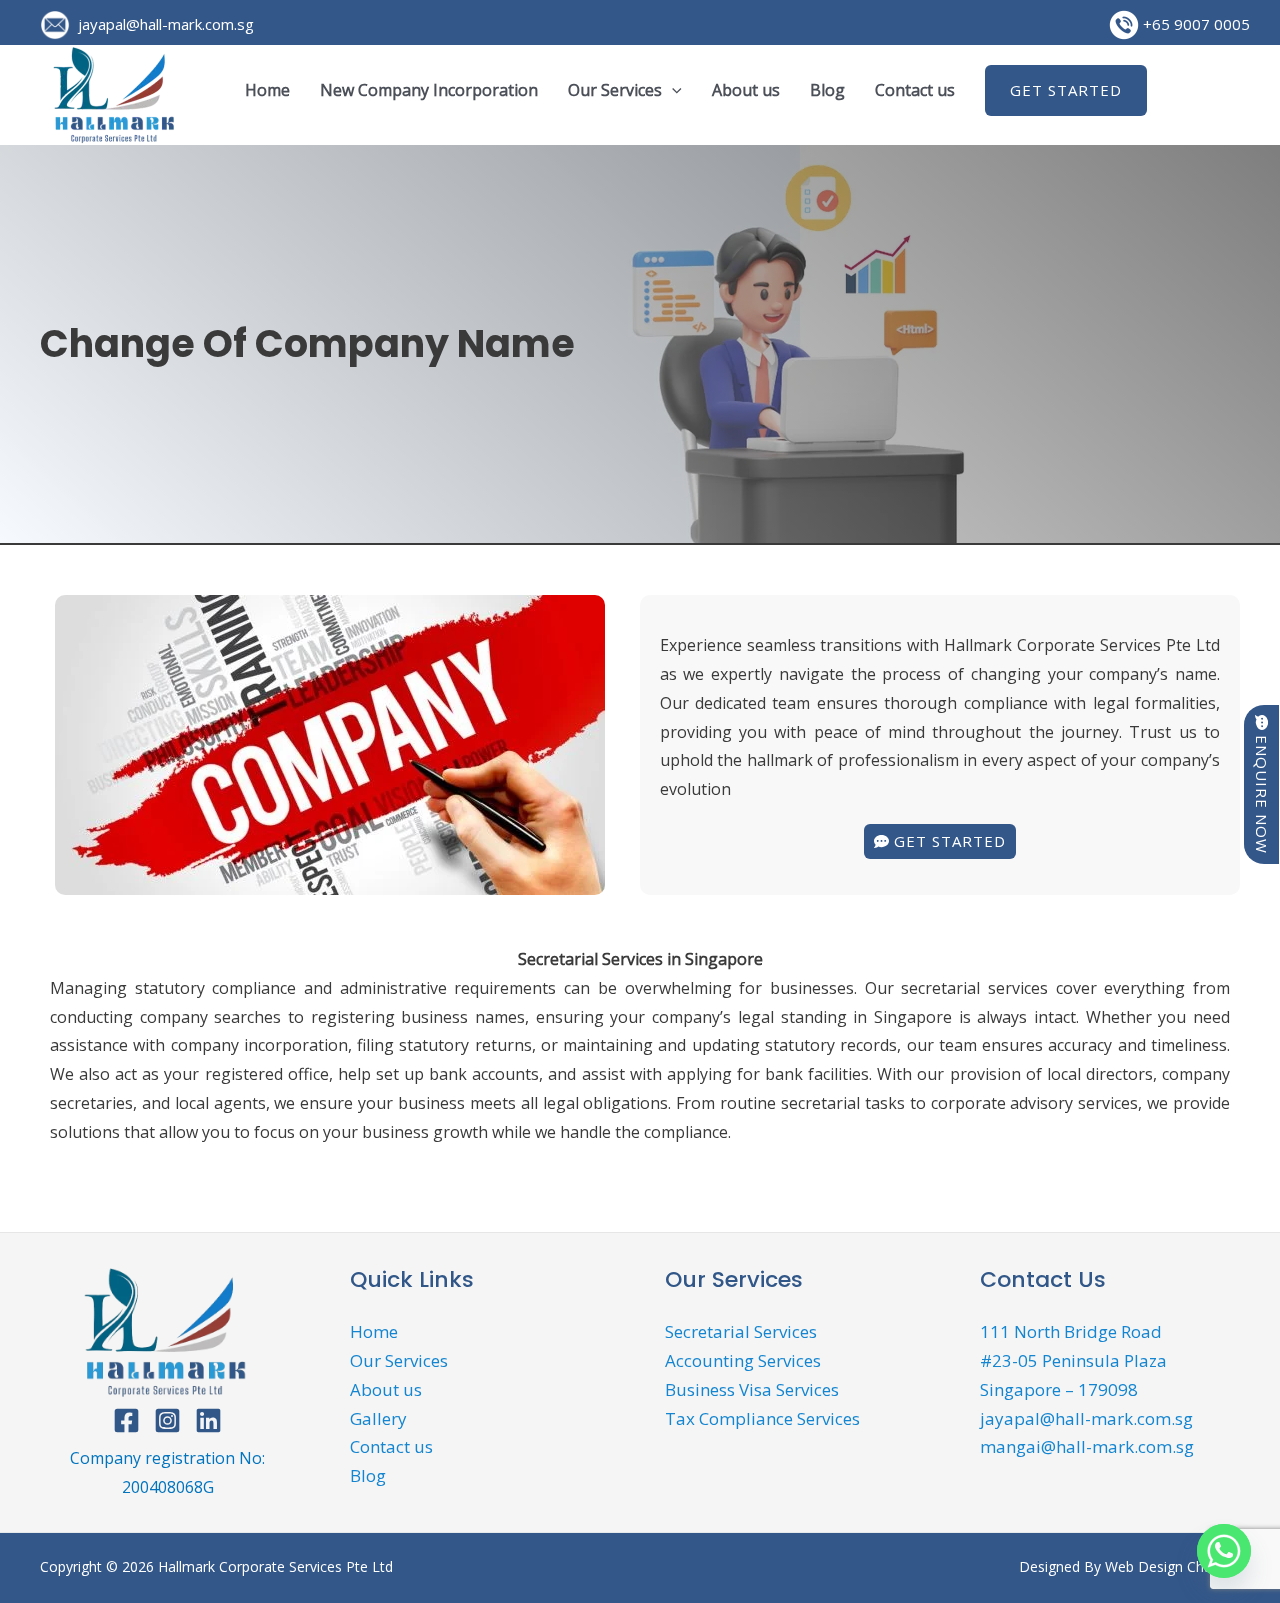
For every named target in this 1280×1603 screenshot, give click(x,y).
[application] (672, 90)
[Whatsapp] (1224, 1551)
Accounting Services (743, 1360)
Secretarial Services (741, 1331)
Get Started (1066, 90)
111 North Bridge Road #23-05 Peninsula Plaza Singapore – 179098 (1073, 1360)
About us (746, 90)
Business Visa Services (752, 1389)
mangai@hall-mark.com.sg (1087, 1446)
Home (267, 90)
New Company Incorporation (429, 90)
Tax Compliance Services (762, 1418)
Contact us (915, 90)
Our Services (615, 90)
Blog (827, 90)
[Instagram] (167, 1420)
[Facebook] (126, 1420)
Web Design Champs (1172, 1566)
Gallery (378, 1418)
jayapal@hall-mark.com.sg (162, 24)
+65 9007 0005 (1194, 24)
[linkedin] (208, 1420)
